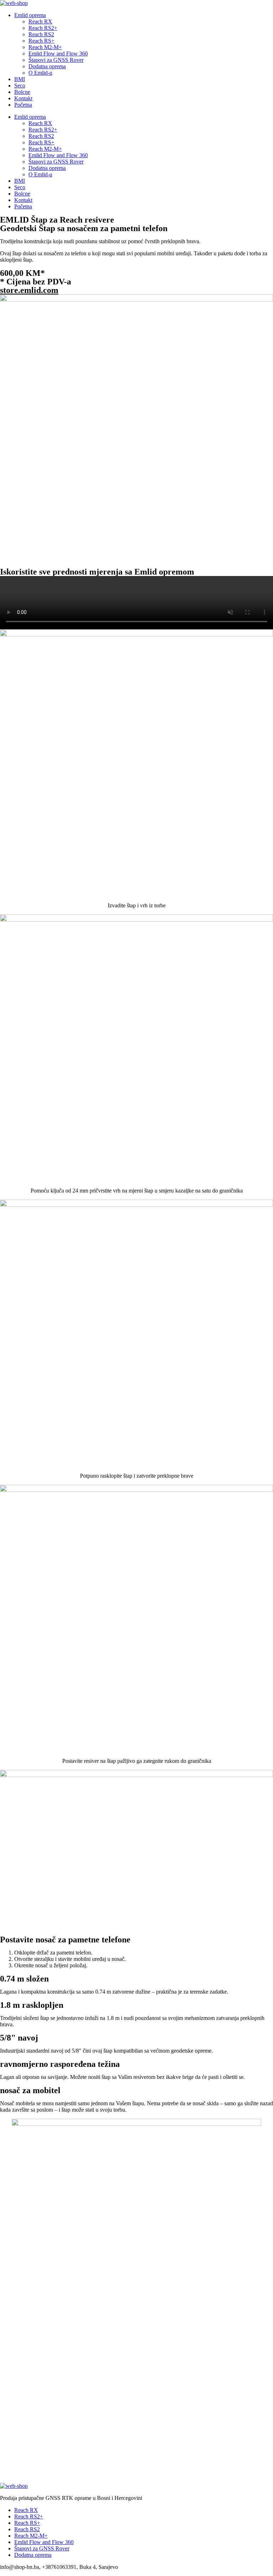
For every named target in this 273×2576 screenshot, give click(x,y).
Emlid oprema (30, 15)
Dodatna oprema (47, 66)
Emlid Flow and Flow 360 (58, 54)
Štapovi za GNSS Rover (56, 60)
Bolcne (22, 92)
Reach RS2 (41, 34)
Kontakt (23, 98)
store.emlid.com (29, 290)
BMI (20, 79)
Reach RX (40, 22)
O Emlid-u (40, 73)
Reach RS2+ (43, 28)
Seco (20, 86)
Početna (23, 105)
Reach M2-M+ (45, 47)
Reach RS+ (41, 41)
